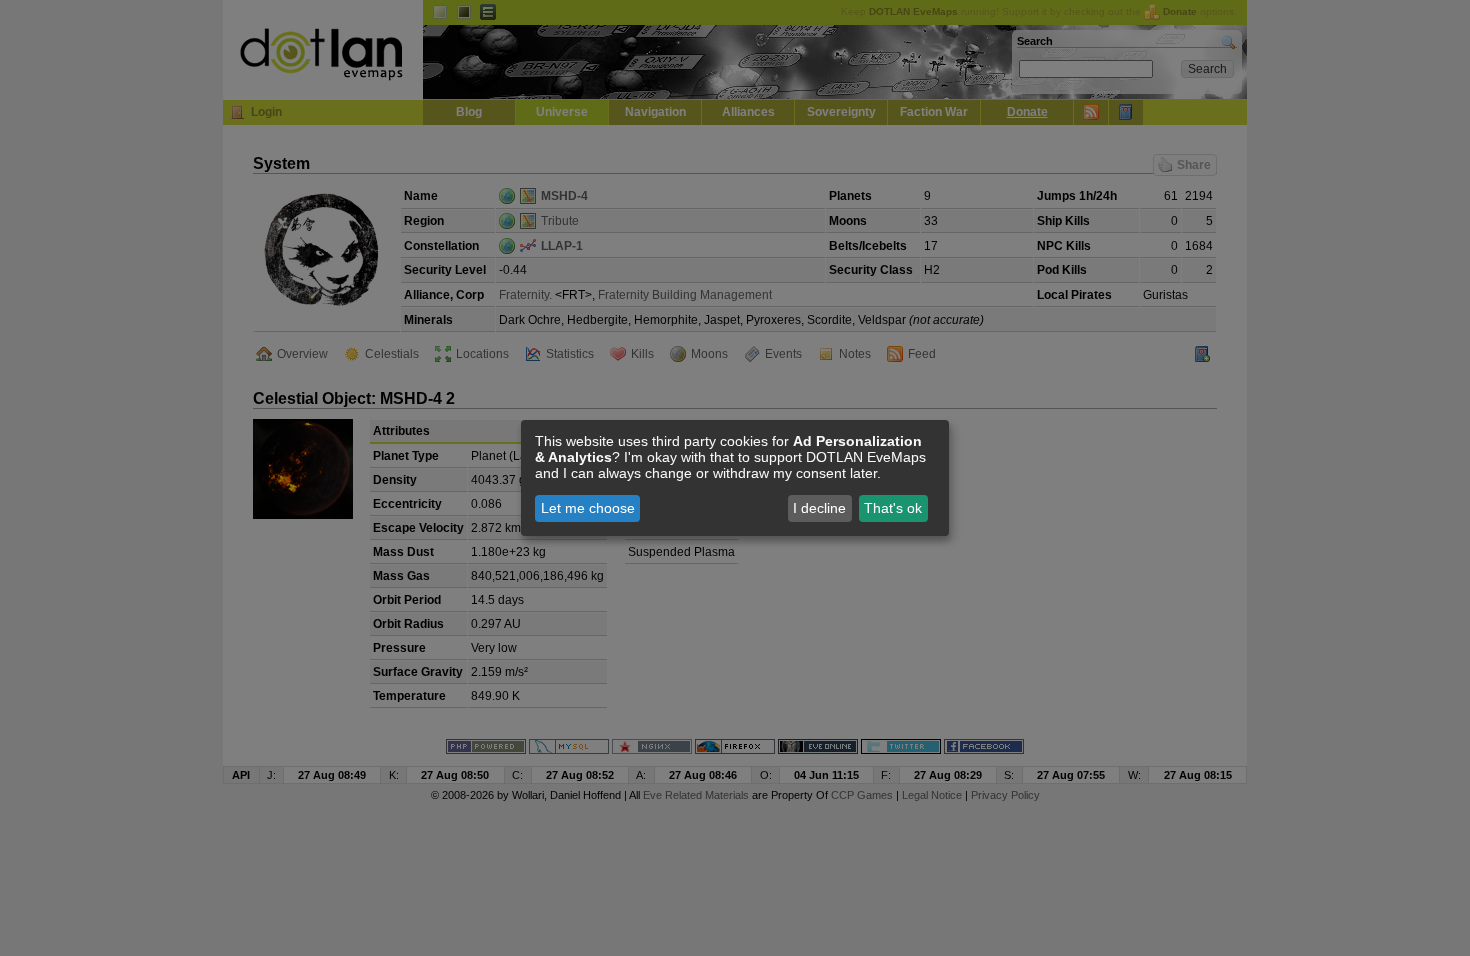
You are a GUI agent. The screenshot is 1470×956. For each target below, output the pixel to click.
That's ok (893, 508)
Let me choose (588, 508)
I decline (819, 508)
